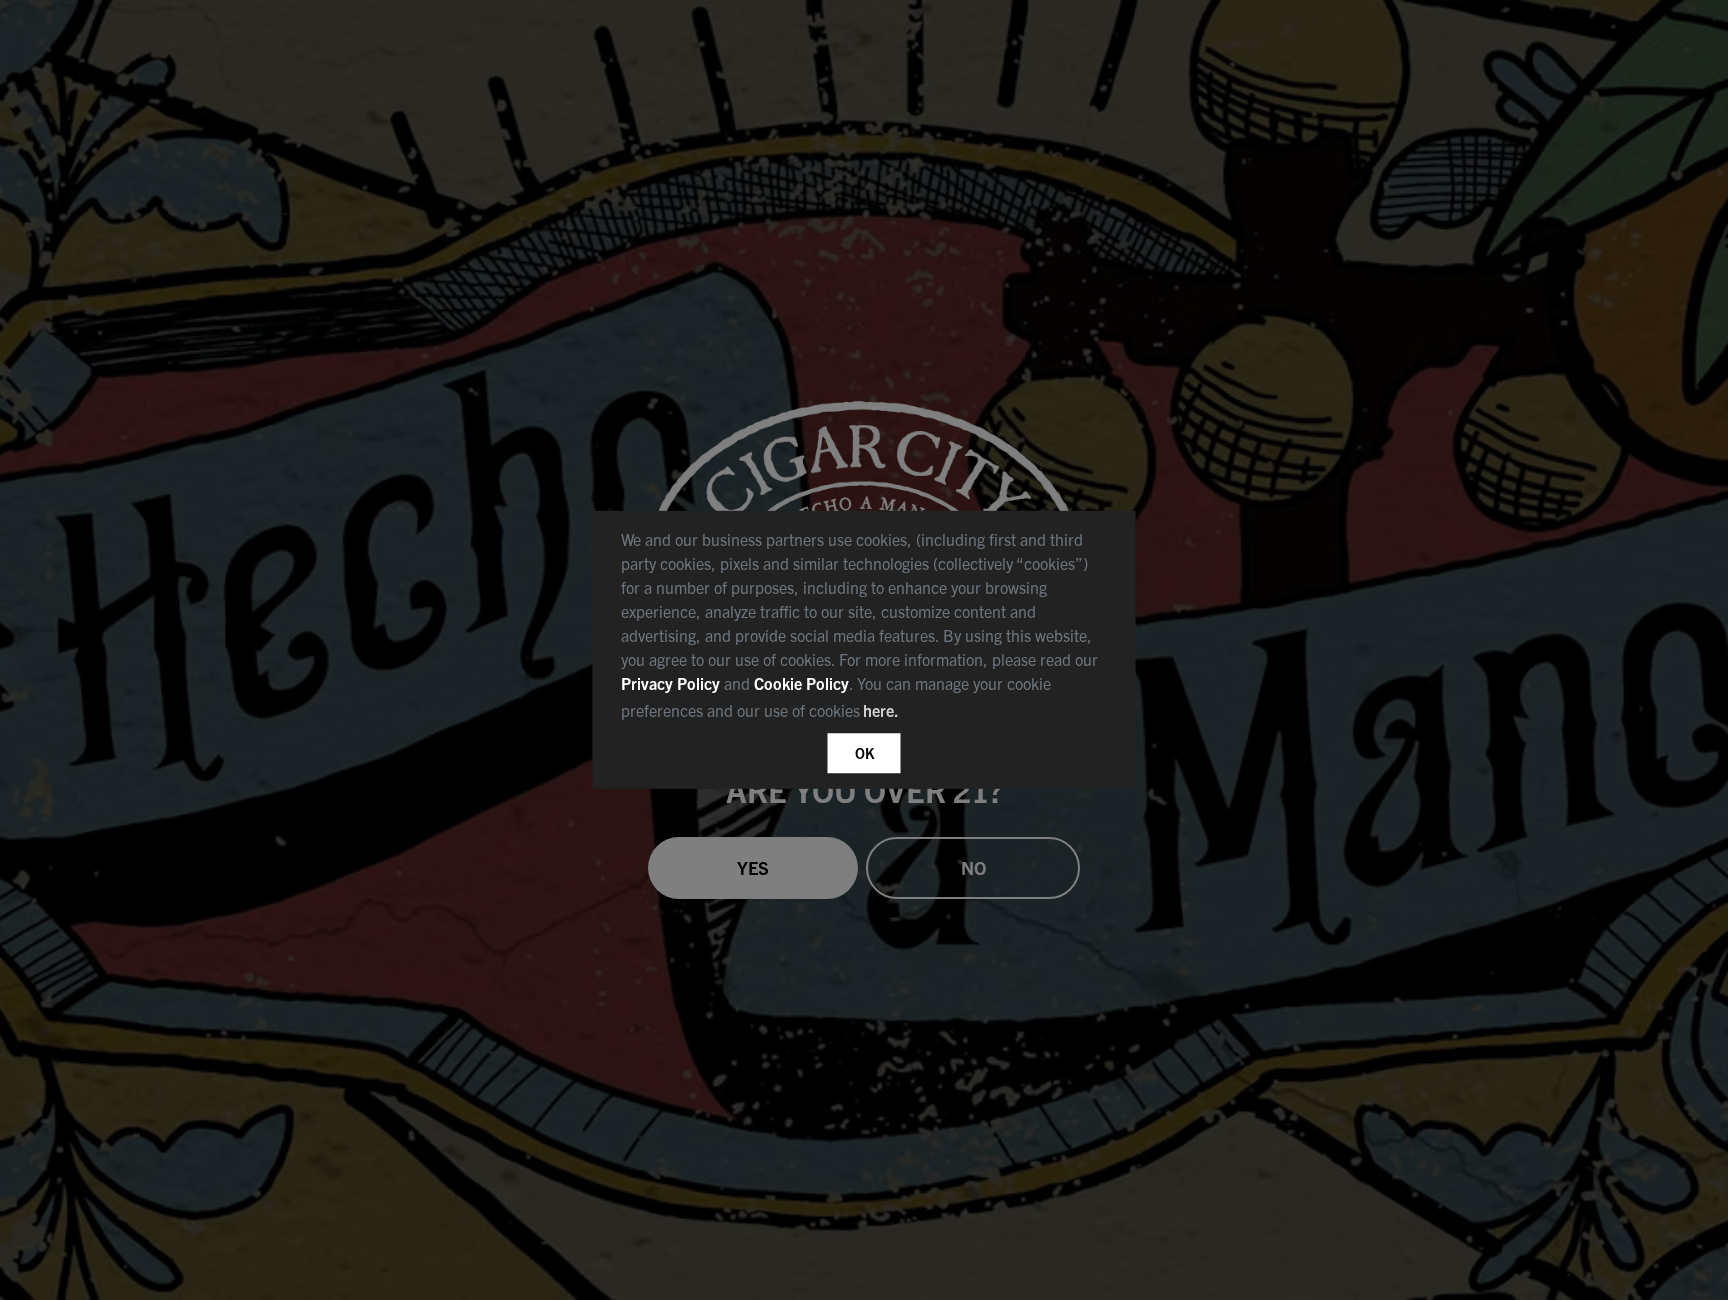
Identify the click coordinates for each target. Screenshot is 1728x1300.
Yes (753, 867)
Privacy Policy (670, 683)
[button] (910, 714)
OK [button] (864, 753)
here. (881, 710)
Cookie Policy (801, 683)
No (973, 867)
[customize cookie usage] (922, 717)
